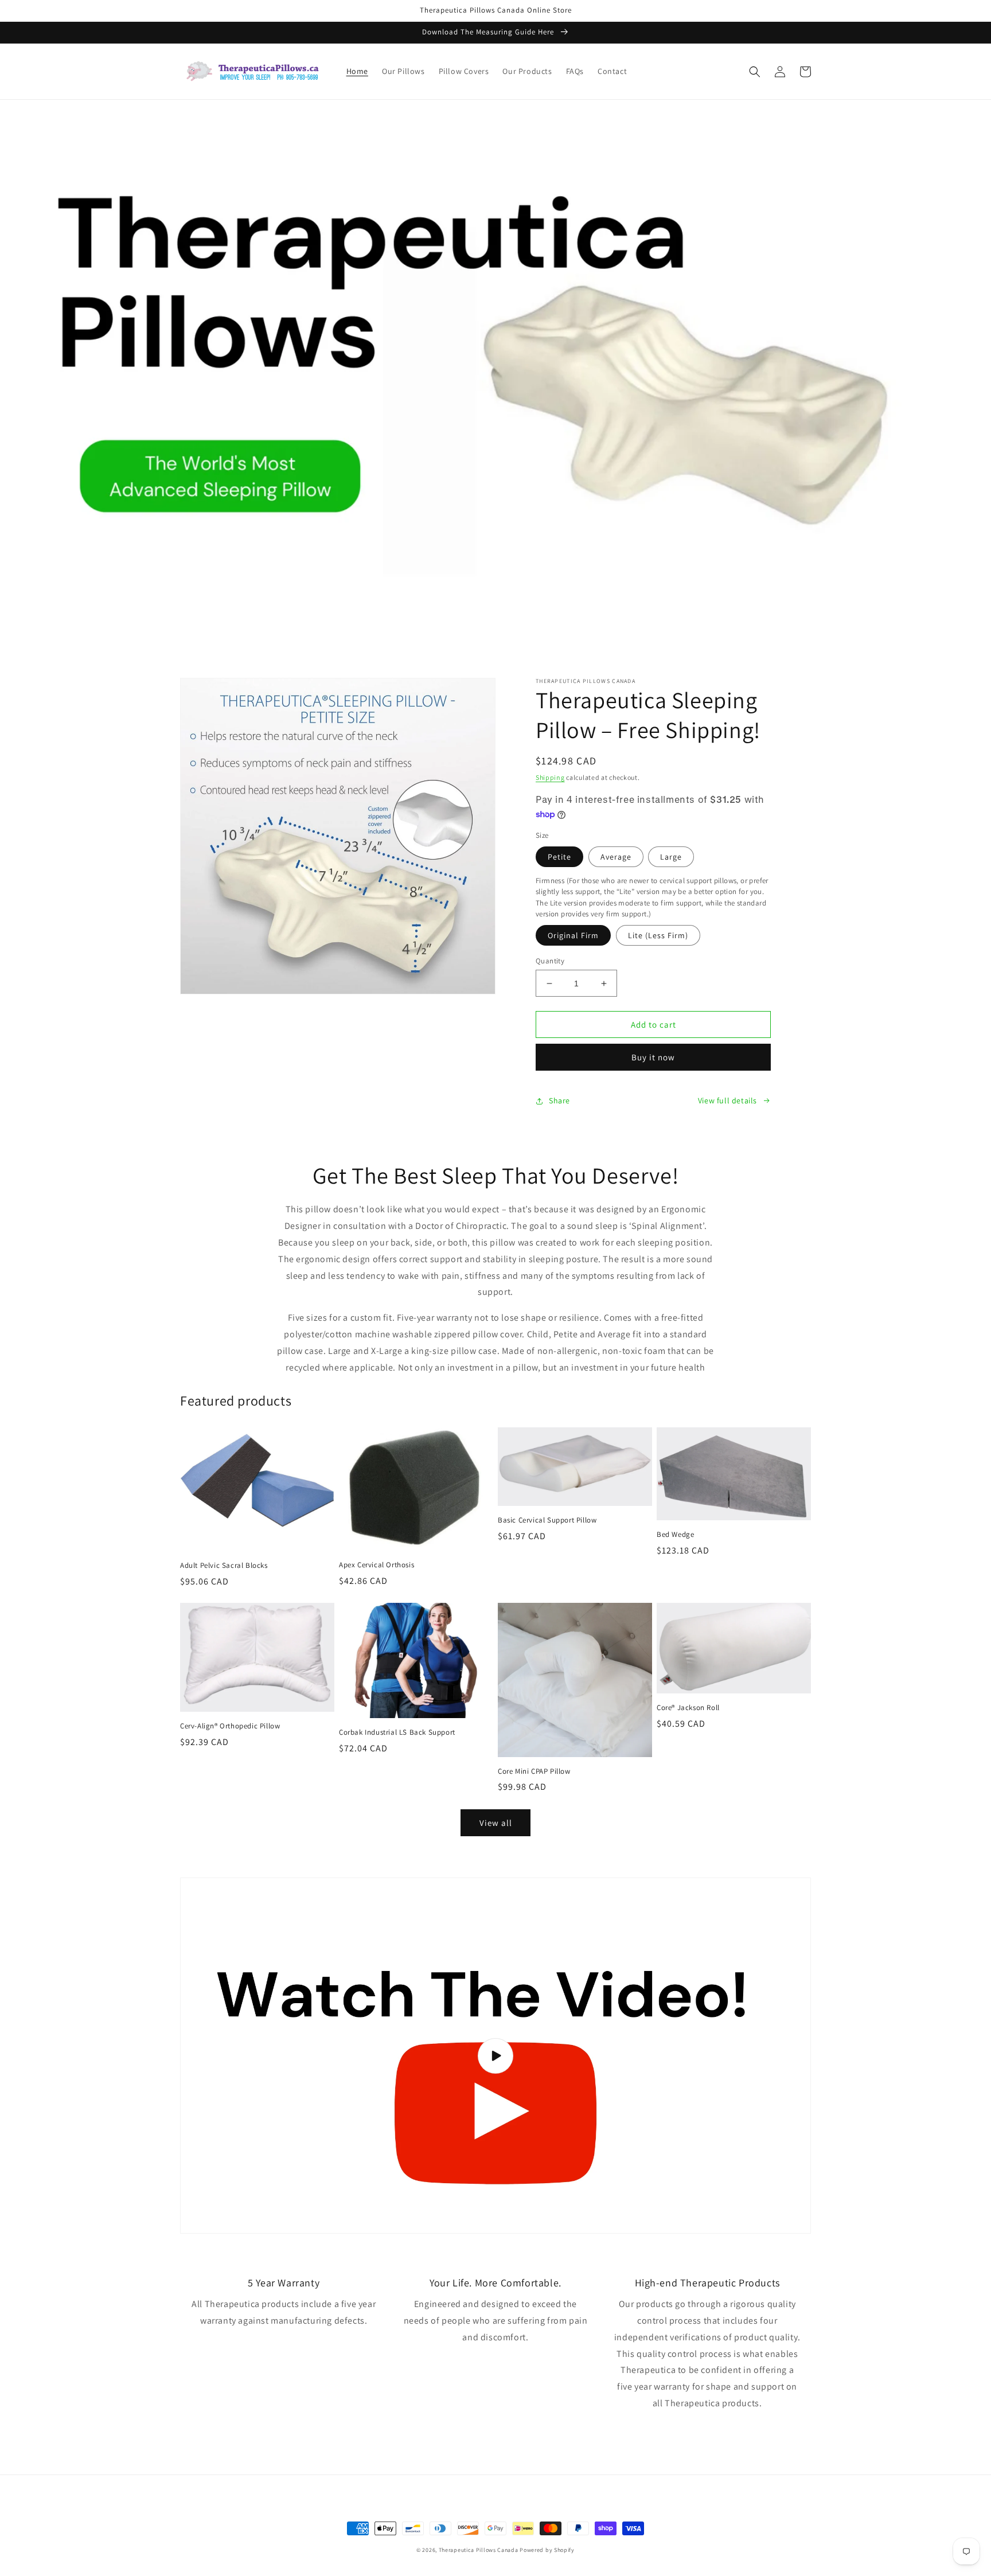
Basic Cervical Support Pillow (547, 1520)
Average (616, 857)
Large (671, 857)
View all (496, 1823)
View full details (727, 1100)
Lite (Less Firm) (658, 935)
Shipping (550, 777)
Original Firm (573, 935)
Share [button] (559, 1100)
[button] (755, 72)
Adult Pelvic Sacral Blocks (224, 1566)
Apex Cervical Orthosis (376, 1565)
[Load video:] (495, 2056)
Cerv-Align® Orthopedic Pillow (230, 1726)
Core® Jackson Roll (688, 1708)
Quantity (550, 961)
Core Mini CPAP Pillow (534, 1771)
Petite (559, 857)
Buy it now (653, 1057)
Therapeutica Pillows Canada (479, 2550)
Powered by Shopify (547, 2550)
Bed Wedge (675, 1535)
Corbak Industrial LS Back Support (397, 1732)
